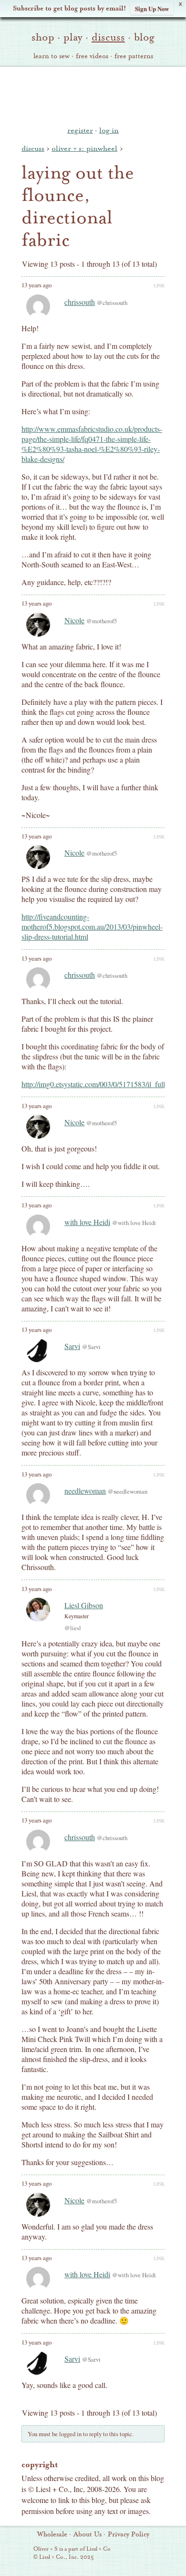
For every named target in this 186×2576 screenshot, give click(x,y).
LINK (159, 285)
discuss (108, 37)
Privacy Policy (129, 2534)
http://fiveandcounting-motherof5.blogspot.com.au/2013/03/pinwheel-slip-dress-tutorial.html (92, 927)
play (73, 37)
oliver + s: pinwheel (84, 148)
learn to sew (52, 56)
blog (144, 37)
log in (109, 130)
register (80, 130)
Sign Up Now (152, 8)
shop (43, 37)
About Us (88, 2534)
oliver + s (93, 95)
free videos (92, 56)
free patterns (134, 56)
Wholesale (52, 2534)
